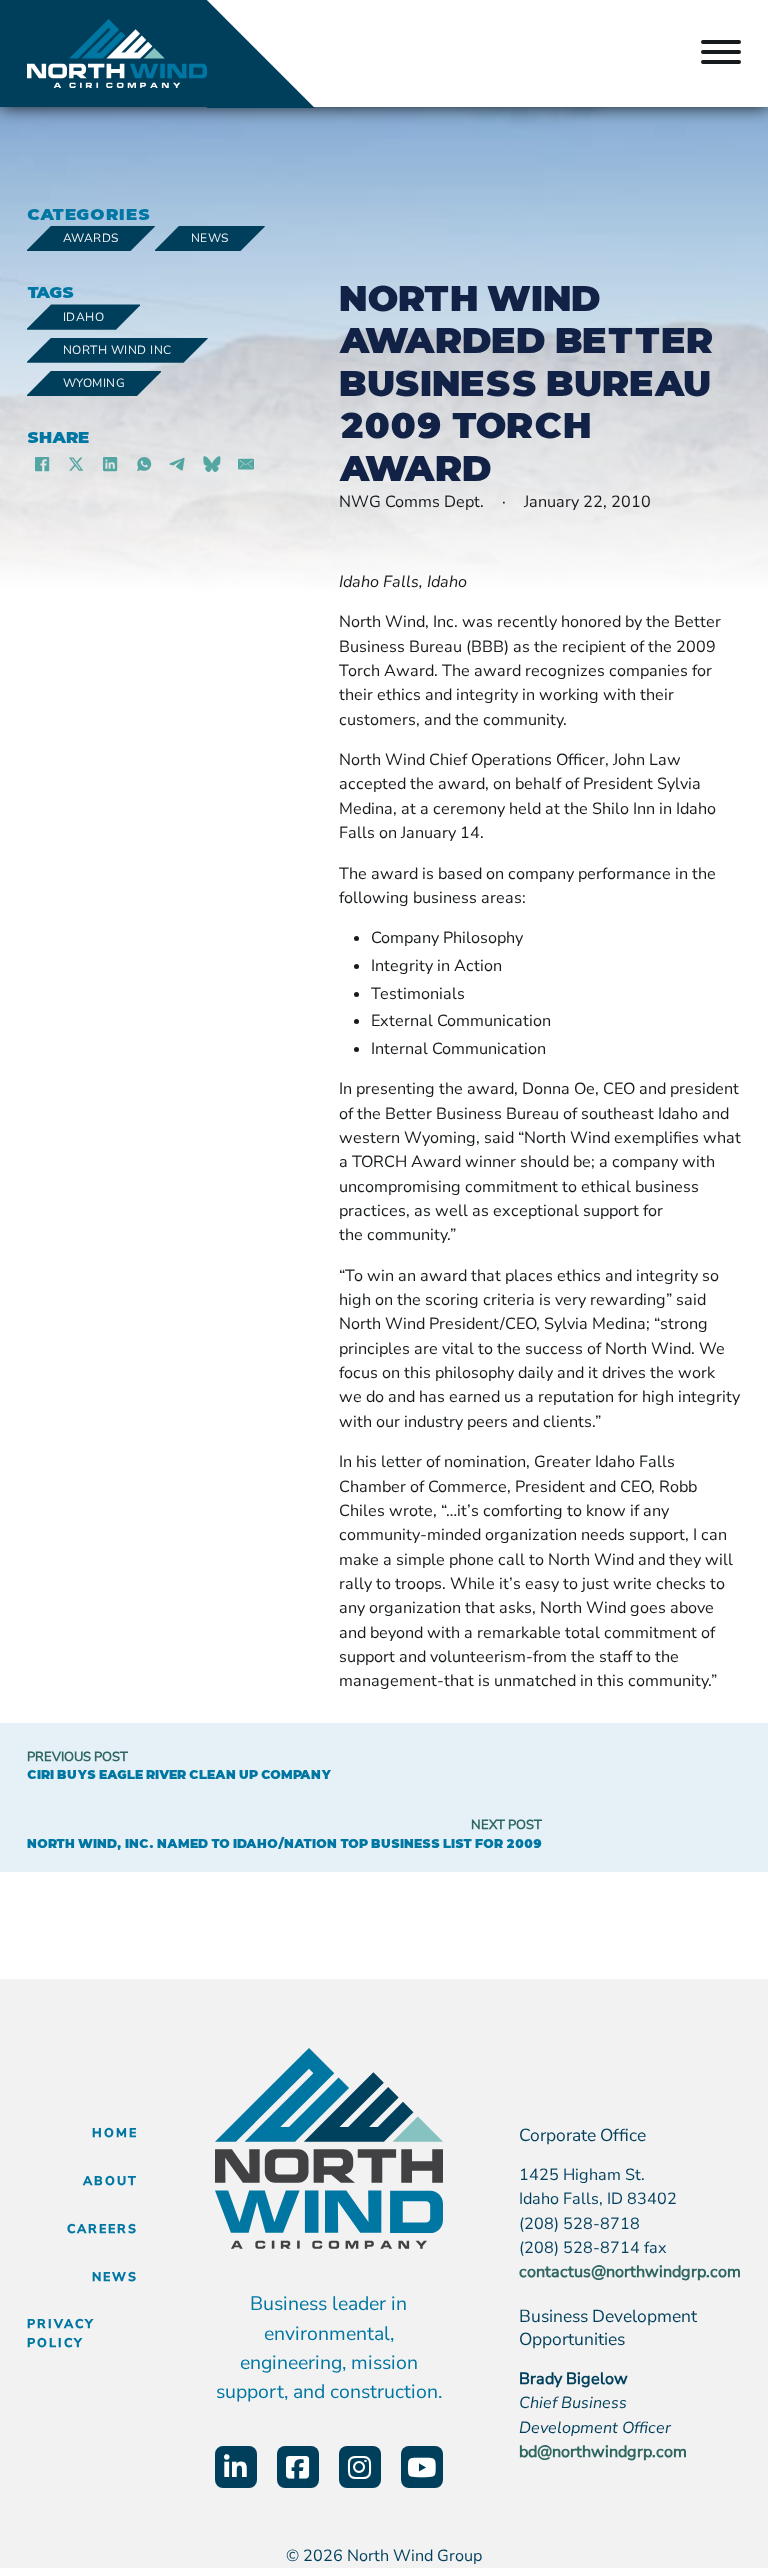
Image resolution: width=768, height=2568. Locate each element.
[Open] (721, 53)
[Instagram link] (360, 2467)
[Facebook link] (298, 2467)
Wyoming (94, 383)
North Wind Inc (117, 350)
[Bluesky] (212, 465)
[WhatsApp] (144, 465)
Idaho (84, 317)
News (210, 238)
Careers (102, 2228)
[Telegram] (178, 465)
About (110, 2180)
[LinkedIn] (110, 465)
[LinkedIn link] (236, 2467)
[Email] (246, 465)
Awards (91, 238)
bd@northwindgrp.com (603, 2452)
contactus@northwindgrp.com (630, 2272)
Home (115, 2132)
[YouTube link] (422, 2467)
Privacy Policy (61, 2333)
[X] (76, 465)
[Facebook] (42, 465)
